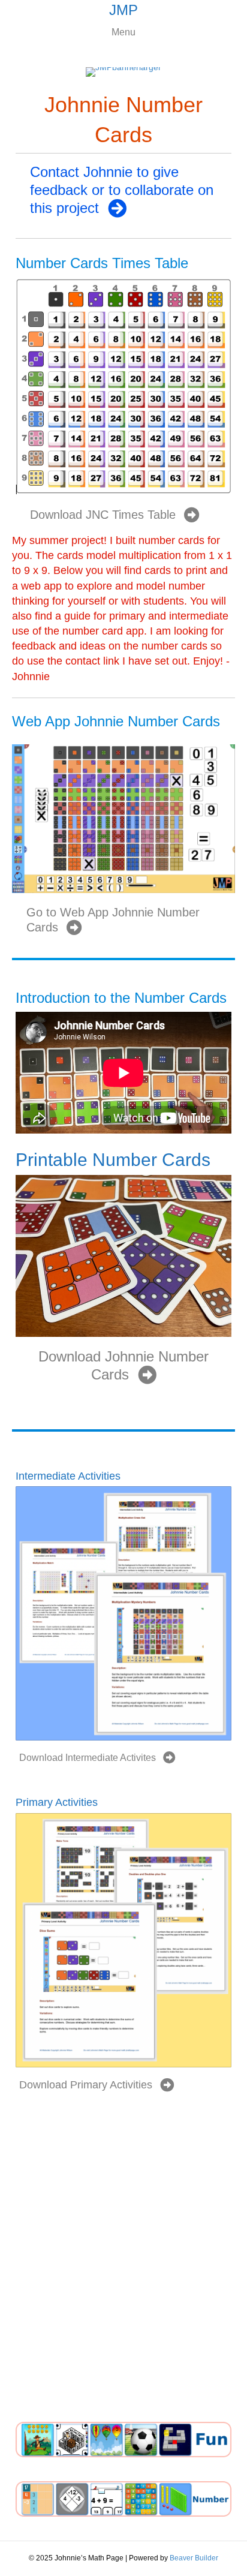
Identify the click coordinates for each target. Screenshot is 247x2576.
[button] (123, 190)
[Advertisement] (123, 2271)
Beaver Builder (194, 2558)
